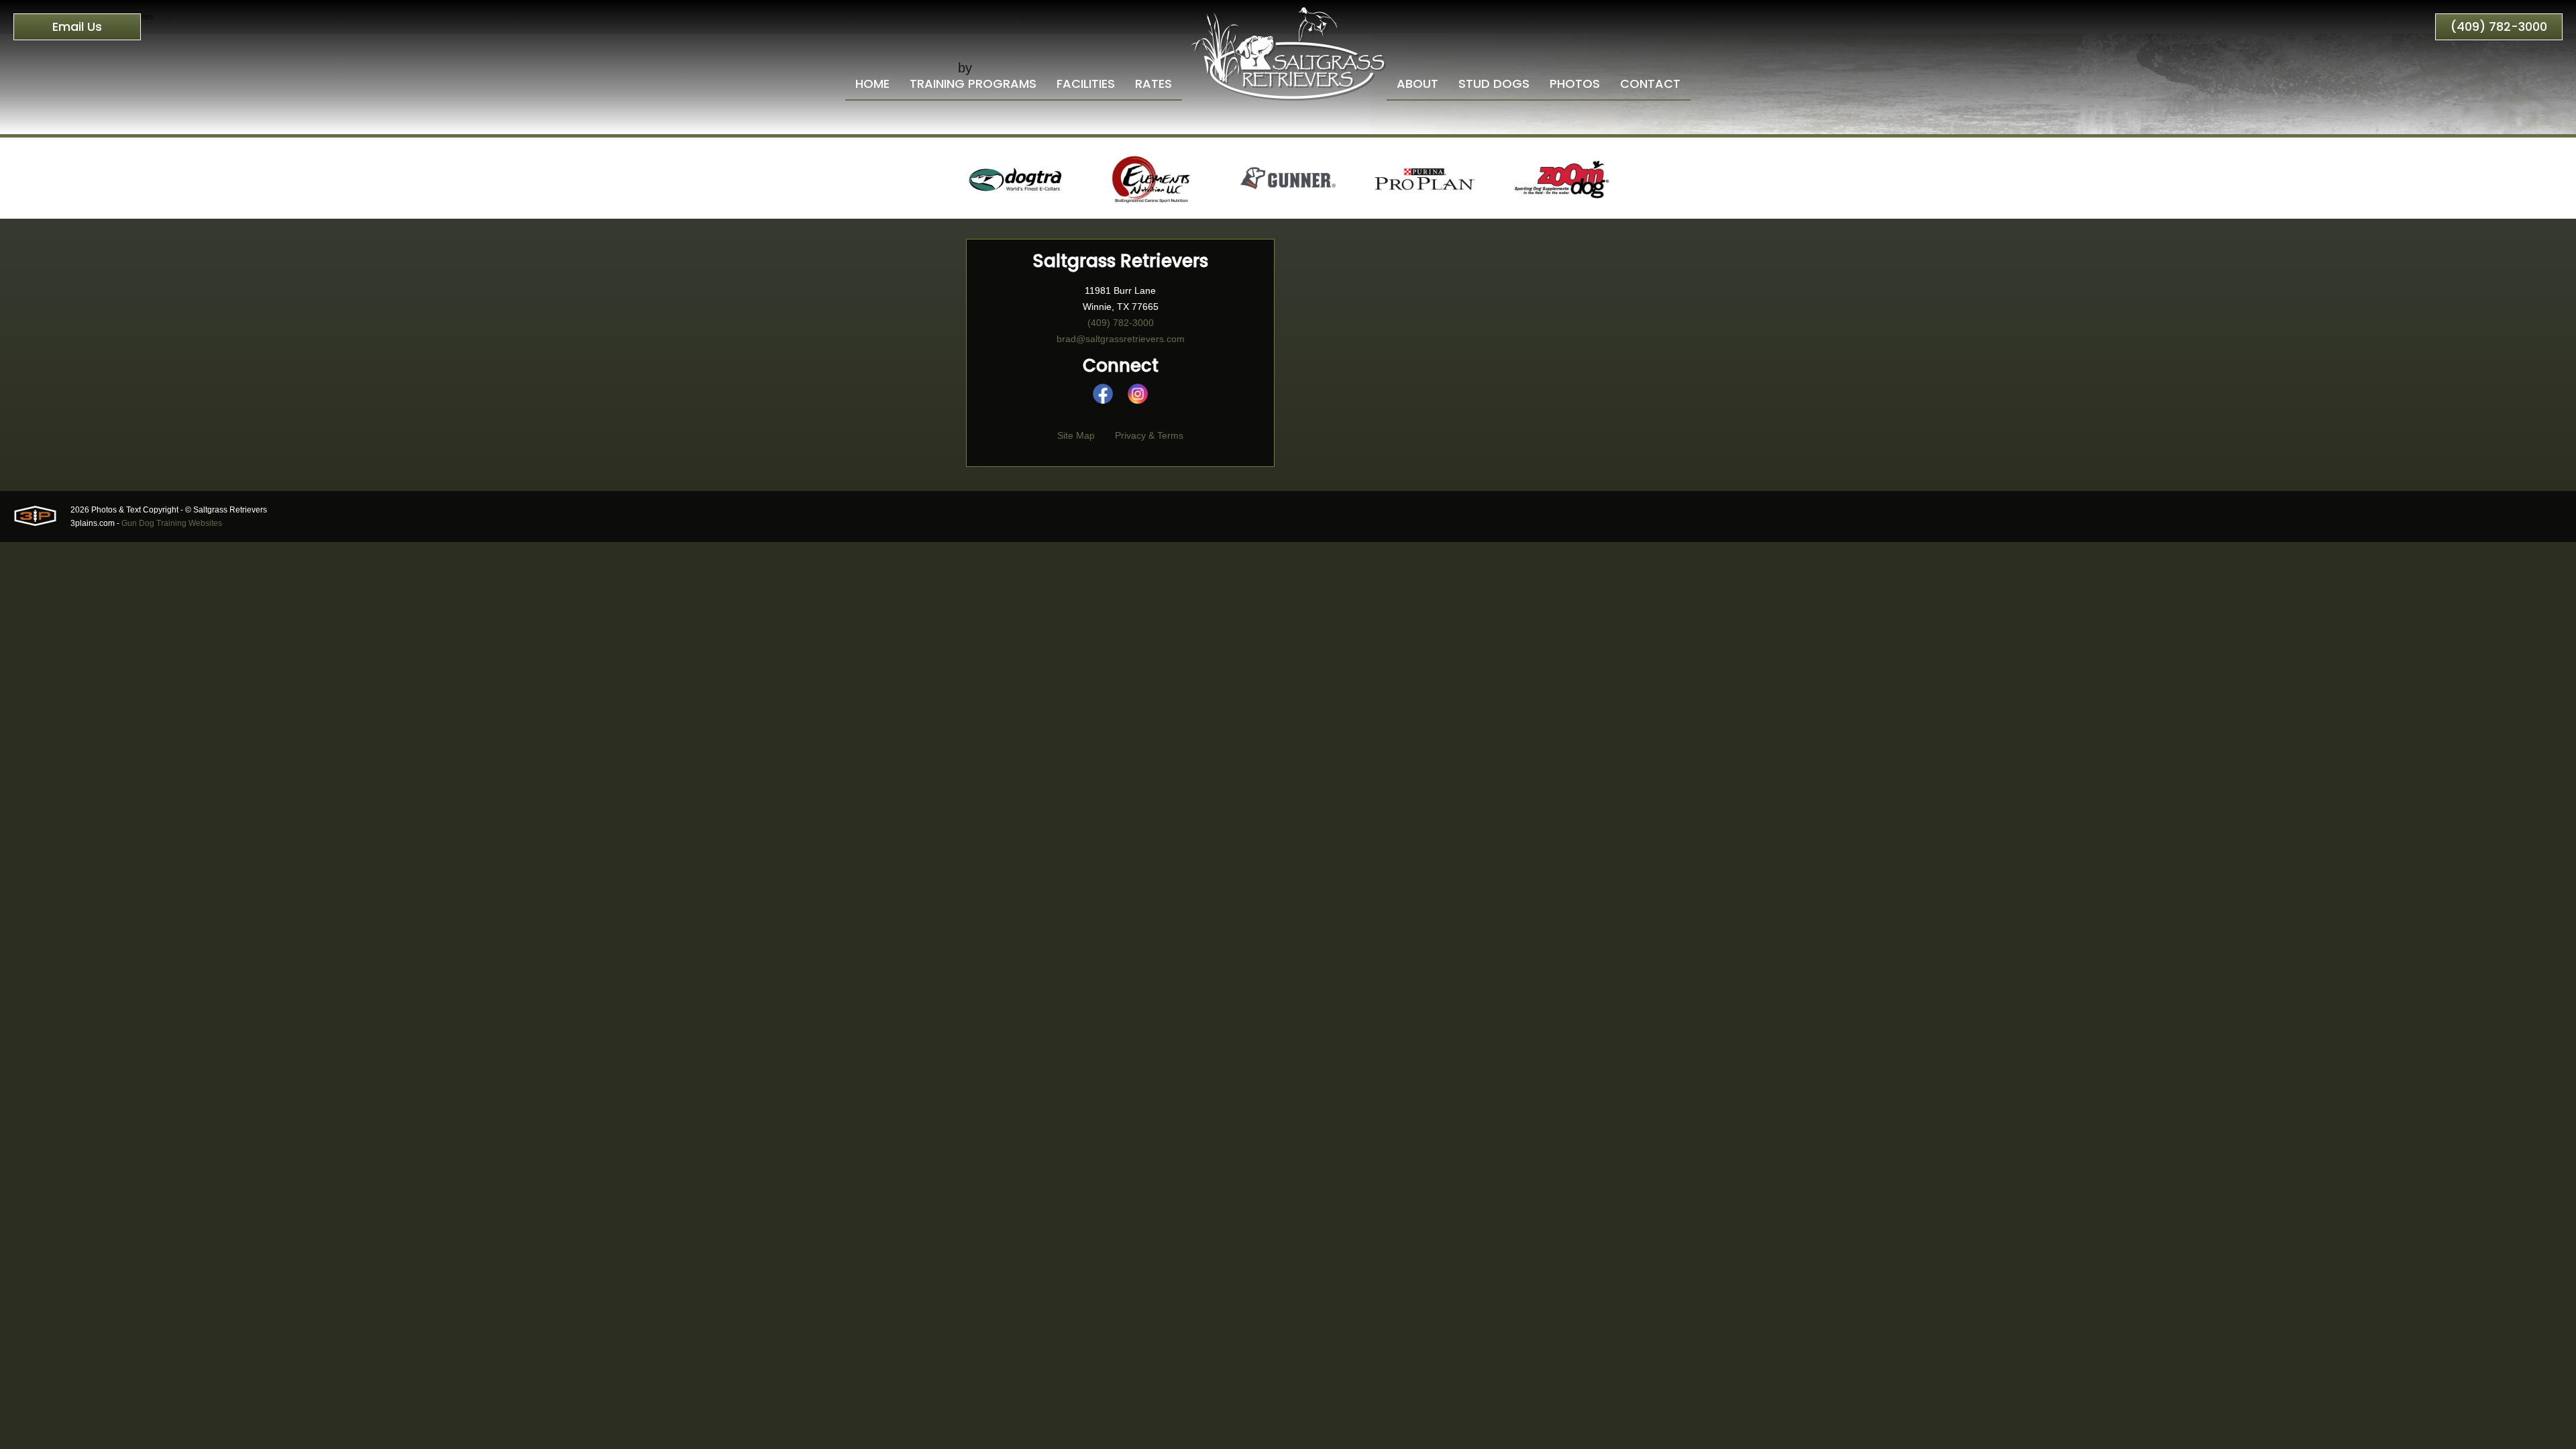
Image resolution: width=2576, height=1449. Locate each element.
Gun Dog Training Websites (172, 523)
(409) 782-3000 (2499, 26)
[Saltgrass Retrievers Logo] (1288, 50)
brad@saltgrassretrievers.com (1121, 339)
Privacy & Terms (1149, 435)
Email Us (77, 26)
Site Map (1076, 435)
